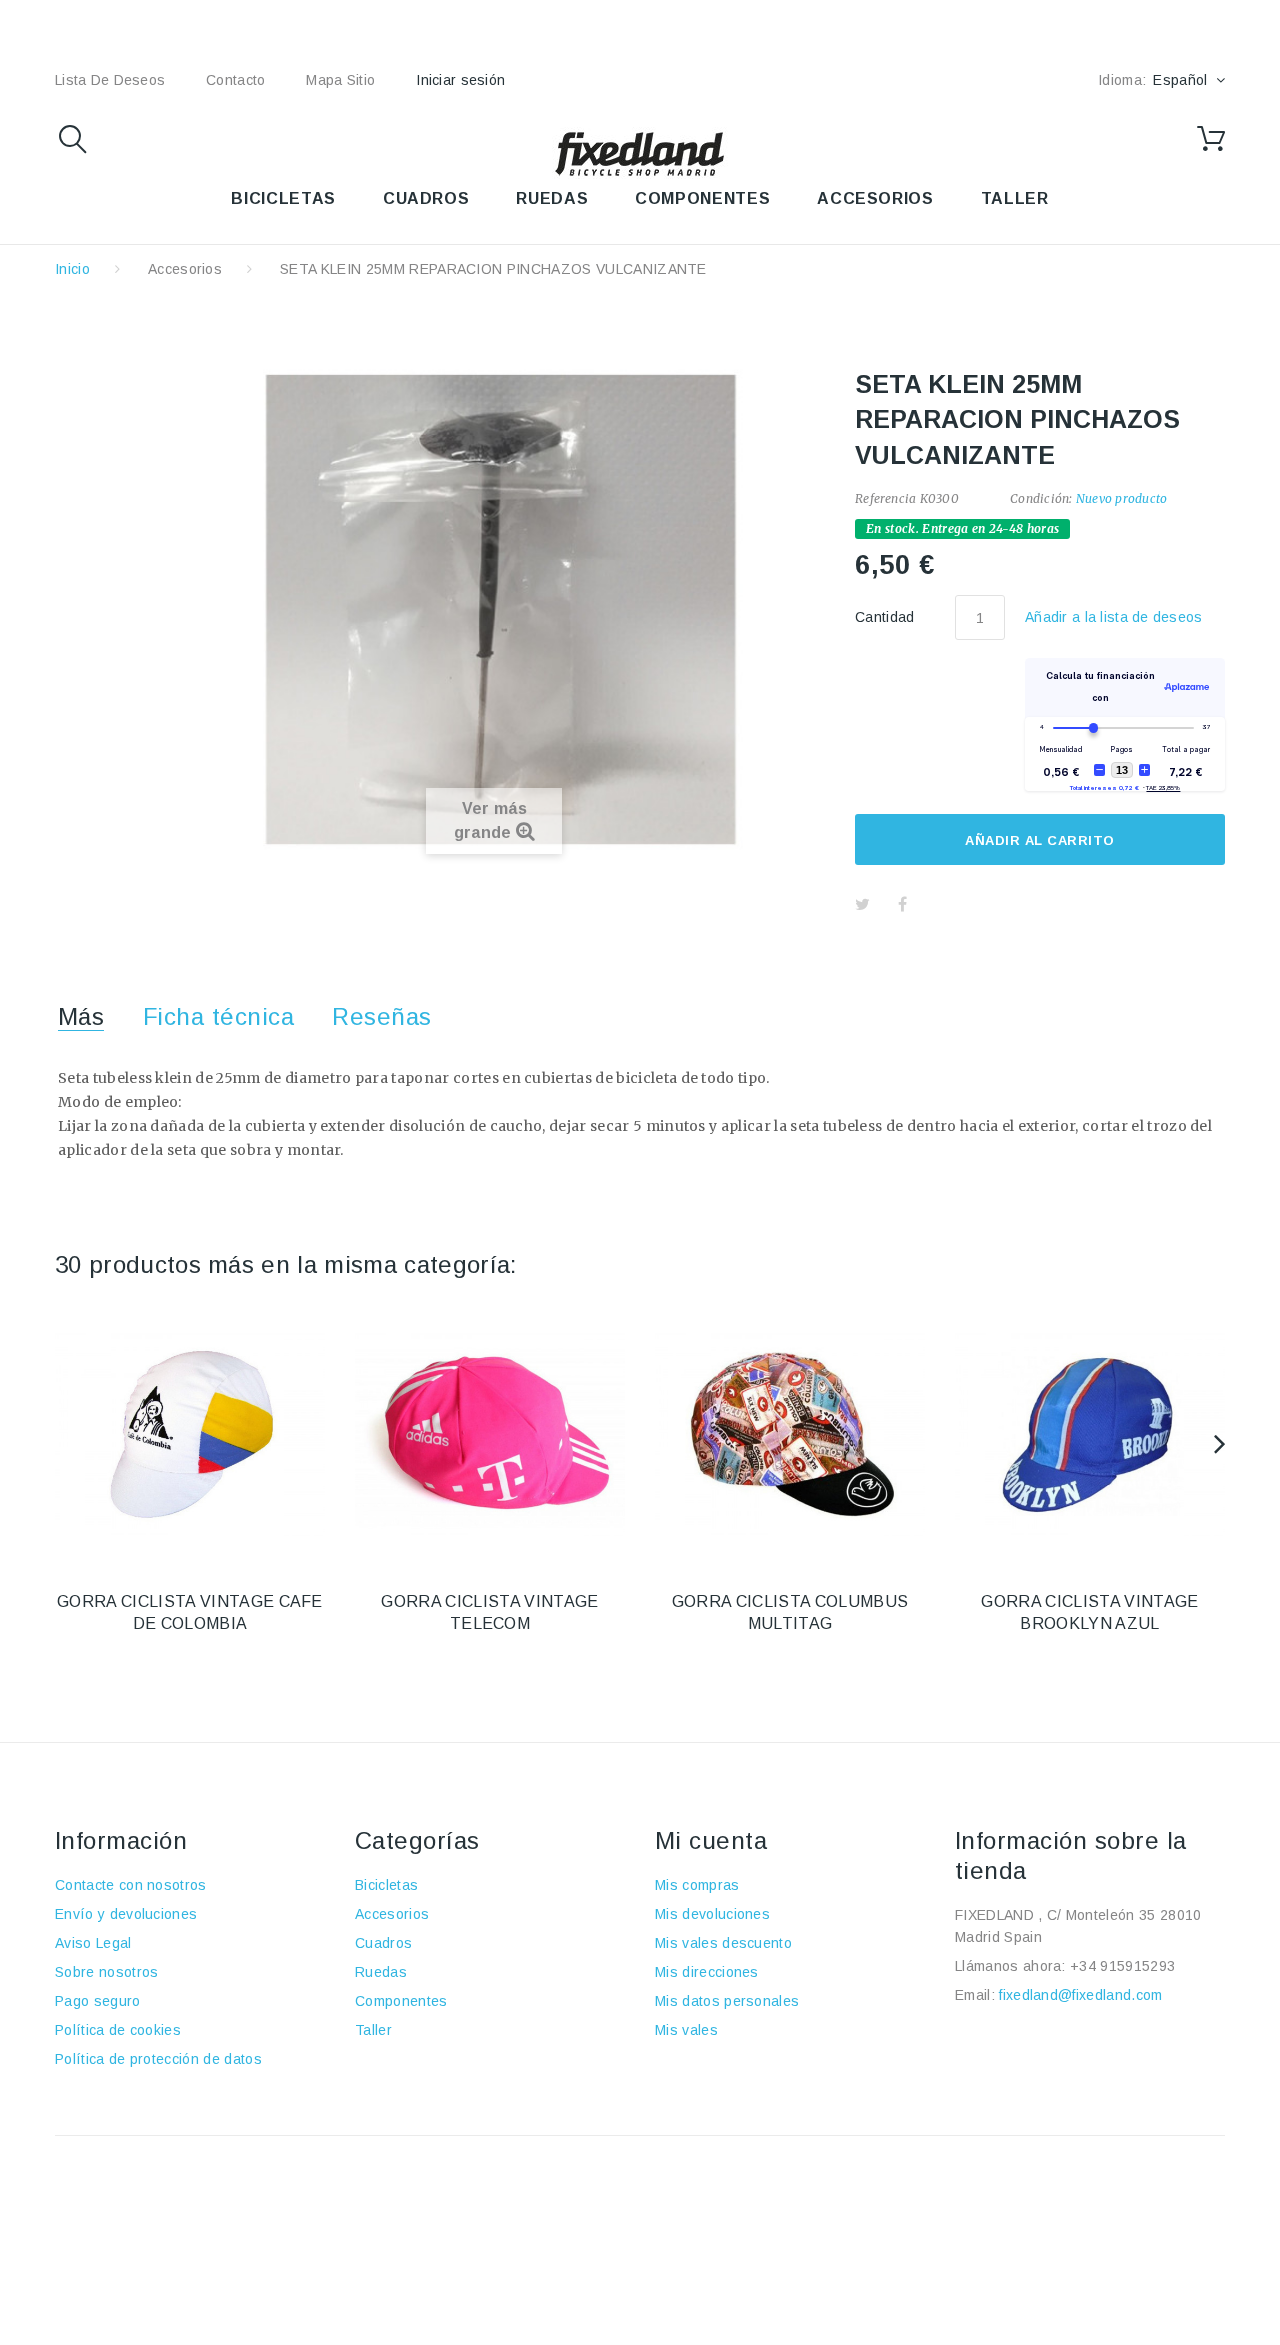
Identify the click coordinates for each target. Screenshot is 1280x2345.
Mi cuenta (711, 1840)
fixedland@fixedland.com (1080, 1995)
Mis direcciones (707, 1972)
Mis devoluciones (712, 1914)
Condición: (1041, 498)
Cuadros (383, 1943)
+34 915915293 (1122, 1966)
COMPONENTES (702, 198)
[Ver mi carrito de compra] (1211, 139)
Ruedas (381, 1972)
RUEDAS (552, 198)
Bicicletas (386, 1885)
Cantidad (885, 617)
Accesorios (185, 269)
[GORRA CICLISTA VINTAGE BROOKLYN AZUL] (1090, 1435)
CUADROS (426, 198)
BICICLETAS (283, 198)
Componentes (401, 2001)
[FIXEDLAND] (640, 153)
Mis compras (697, 1885)
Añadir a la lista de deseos (1114, 617)
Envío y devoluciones (126, 1914)
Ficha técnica (218, 1016)
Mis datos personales (727, 2001)
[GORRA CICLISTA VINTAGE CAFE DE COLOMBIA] (190, 1435)
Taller (373, 2030)
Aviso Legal (93, 1943)
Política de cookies (118, 2030)
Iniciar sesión (460, 80)
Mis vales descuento (723, 1943)
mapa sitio (340, 80)
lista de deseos (110, 80)
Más (81, 1016)
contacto (235, 80)
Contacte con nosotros (131, 1885)
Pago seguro (98, 2001)
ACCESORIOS (875, 198)
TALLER (1015, 198)
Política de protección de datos (158, 2059)
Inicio (72, 269)
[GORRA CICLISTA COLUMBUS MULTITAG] (790, 1435)
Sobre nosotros (106, 1972)
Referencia (885, 498)
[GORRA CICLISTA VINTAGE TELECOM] (490, 1435)
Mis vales (686, 2030)
